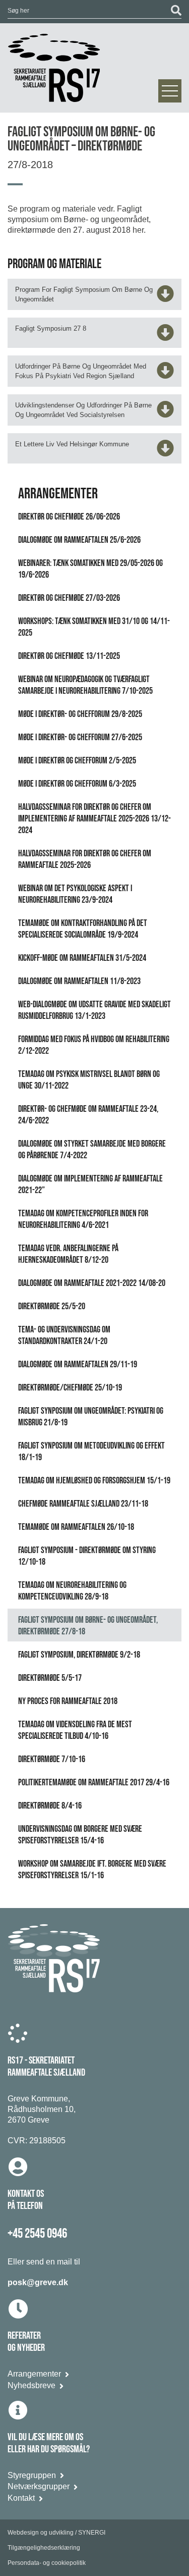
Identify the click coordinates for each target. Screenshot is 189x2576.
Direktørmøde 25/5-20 (52, 1306)
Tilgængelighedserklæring (44, 2548)
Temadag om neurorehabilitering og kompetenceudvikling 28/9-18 (72, 1591)
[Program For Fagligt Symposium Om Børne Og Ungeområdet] (165, 297)
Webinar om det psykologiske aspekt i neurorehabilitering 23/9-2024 (75, 894)
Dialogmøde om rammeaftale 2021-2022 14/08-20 (92, 1283)
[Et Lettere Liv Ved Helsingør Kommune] (165, 452)
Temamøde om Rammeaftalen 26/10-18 (76, 1527)
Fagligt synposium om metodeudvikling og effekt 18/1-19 (91, 1452)
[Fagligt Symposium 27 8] (165, 336)
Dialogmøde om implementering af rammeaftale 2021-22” (90, 1184)
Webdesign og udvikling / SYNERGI (56, 2533)
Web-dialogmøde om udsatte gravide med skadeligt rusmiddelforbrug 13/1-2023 (94, 1010)
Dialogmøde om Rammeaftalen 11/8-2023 (79, 981)
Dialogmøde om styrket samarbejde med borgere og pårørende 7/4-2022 (92, 1150)
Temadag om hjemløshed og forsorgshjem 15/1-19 (94, 1481)
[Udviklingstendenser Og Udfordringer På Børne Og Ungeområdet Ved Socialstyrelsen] (165, 413)
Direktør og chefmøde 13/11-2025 (69, 656)
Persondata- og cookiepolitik (47, 2563)
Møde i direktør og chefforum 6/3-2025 (77, 784)
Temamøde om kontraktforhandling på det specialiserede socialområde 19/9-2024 (83, 929)
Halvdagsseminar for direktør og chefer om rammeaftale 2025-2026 (85, 859)
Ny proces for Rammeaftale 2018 (68, 1701)
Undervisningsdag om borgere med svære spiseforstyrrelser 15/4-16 (80, 1835)
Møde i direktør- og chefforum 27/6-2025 (80, 737)
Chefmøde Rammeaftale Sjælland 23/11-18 (83, 1504)
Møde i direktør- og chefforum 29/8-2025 (80, 714)
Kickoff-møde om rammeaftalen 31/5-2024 (82, 958)
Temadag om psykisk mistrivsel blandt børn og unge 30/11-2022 (89, 1080)
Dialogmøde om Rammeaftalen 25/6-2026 (79, 540)
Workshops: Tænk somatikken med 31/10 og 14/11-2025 (94, 627)
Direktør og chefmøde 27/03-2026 (69, 598)
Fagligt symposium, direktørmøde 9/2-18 (79, 1655)
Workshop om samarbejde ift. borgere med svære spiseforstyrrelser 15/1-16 (92, 1870)
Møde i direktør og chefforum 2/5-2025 (77, 761)
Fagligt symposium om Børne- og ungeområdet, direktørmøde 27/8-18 (88, 1626)
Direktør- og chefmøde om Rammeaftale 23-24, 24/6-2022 (88, 1115)
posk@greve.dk (38, 2282)
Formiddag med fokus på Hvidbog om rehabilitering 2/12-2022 (94, 1045)
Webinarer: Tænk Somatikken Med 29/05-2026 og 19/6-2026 (90, 569)
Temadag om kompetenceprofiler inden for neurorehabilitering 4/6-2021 (83, 1219)
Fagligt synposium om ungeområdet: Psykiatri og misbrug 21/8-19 (91, 1417)
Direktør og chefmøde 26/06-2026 (69, 517)
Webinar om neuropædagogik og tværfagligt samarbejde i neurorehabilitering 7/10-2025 (85, 685)
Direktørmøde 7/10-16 (52, 1759)
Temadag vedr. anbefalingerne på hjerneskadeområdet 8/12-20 (68, 1254)
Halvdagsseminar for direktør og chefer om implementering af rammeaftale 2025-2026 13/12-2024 (94, 819)
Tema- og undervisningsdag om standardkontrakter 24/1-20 (64, 1335)
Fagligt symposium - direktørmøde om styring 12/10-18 (87, 1556)
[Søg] (176, 11)
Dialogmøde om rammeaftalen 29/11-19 (78, 1364)
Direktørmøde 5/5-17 (50, 1678)
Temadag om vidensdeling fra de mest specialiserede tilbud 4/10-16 (75, 1730)
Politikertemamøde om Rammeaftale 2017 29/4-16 (94, 1783)
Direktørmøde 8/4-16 (50, 1806)
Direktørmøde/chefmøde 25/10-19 (70, 1388)
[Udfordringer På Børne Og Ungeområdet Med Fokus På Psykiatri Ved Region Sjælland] (165, 374)
